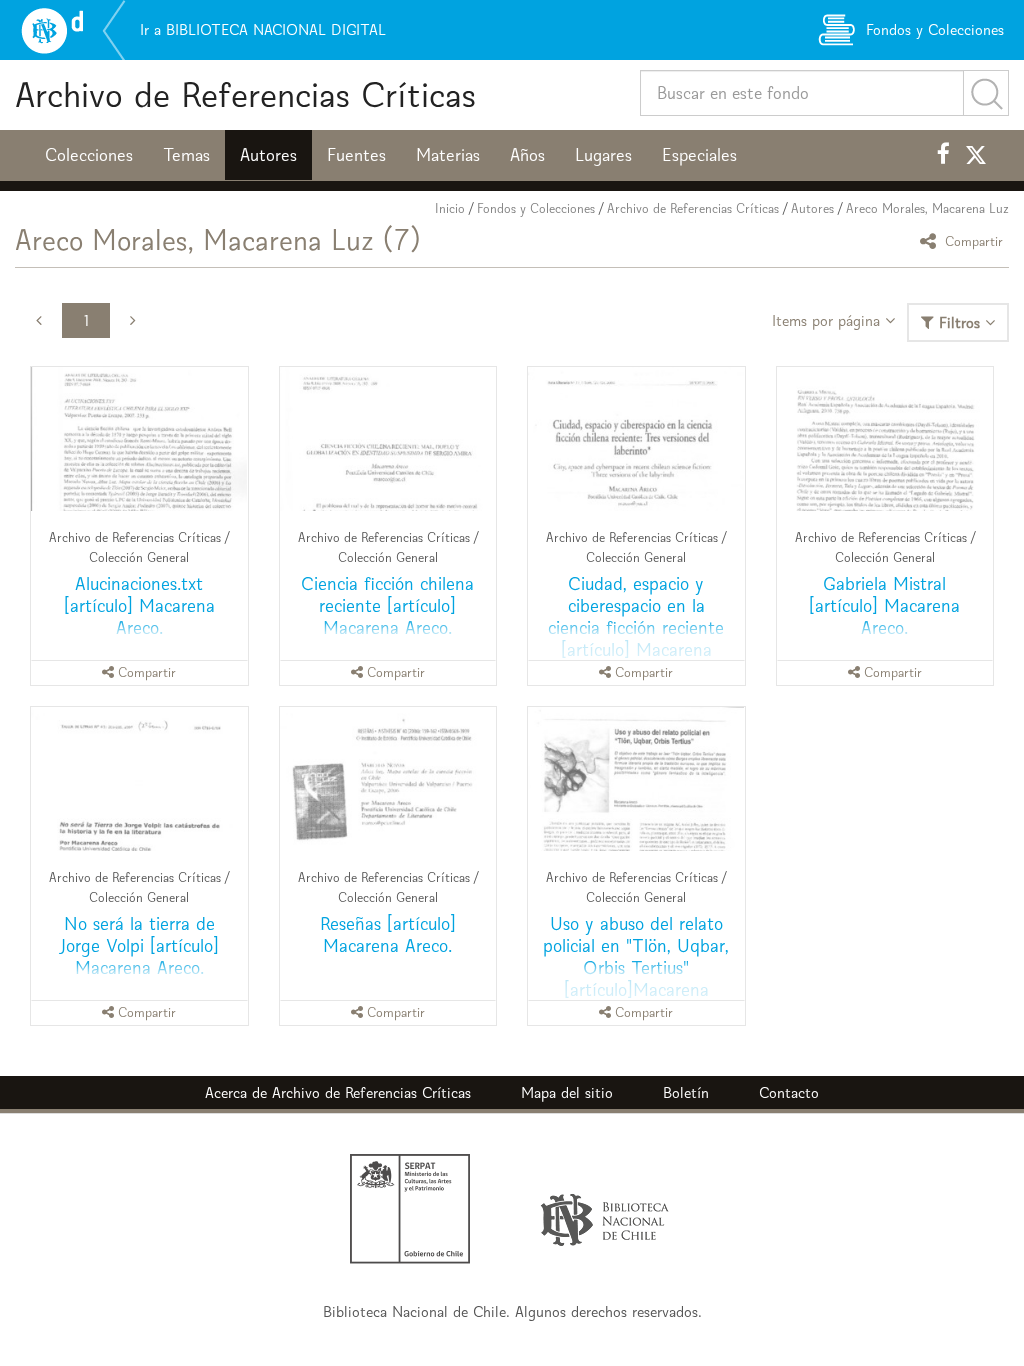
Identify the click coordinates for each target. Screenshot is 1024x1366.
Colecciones (89, 155)
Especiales (699, 155)
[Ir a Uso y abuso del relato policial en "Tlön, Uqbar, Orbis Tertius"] (636, 779)
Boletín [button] (686, 1092)
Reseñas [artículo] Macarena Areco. (388, 934)
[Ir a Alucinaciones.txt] (139, 439)
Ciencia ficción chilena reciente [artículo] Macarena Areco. (387, 605)
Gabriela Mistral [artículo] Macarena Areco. (884, 605)
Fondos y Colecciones (536, 208)
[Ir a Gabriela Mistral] (885, 439)
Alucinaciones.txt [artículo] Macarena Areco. (139, 605)
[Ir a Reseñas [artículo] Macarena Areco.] (388, 779)
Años (527, 155)
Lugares (603, 155)
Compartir (972, 240)
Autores (268, 155)
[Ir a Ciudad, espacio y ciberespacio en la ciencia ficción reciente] (636, 439)
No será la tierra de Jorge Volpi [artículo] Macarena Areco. (139, 945)
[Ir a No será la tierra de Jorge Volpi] (139, 779)
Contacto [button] (789, 1092)
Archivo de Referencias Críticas (245, 94)
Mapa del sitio (567, 1092)
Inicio (450, 208)
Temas (186, 155)
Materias (448, 155)
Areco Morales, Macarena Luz (927, 208)
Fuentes (356, 155)
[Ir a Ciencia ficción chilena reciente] (388, 439)
